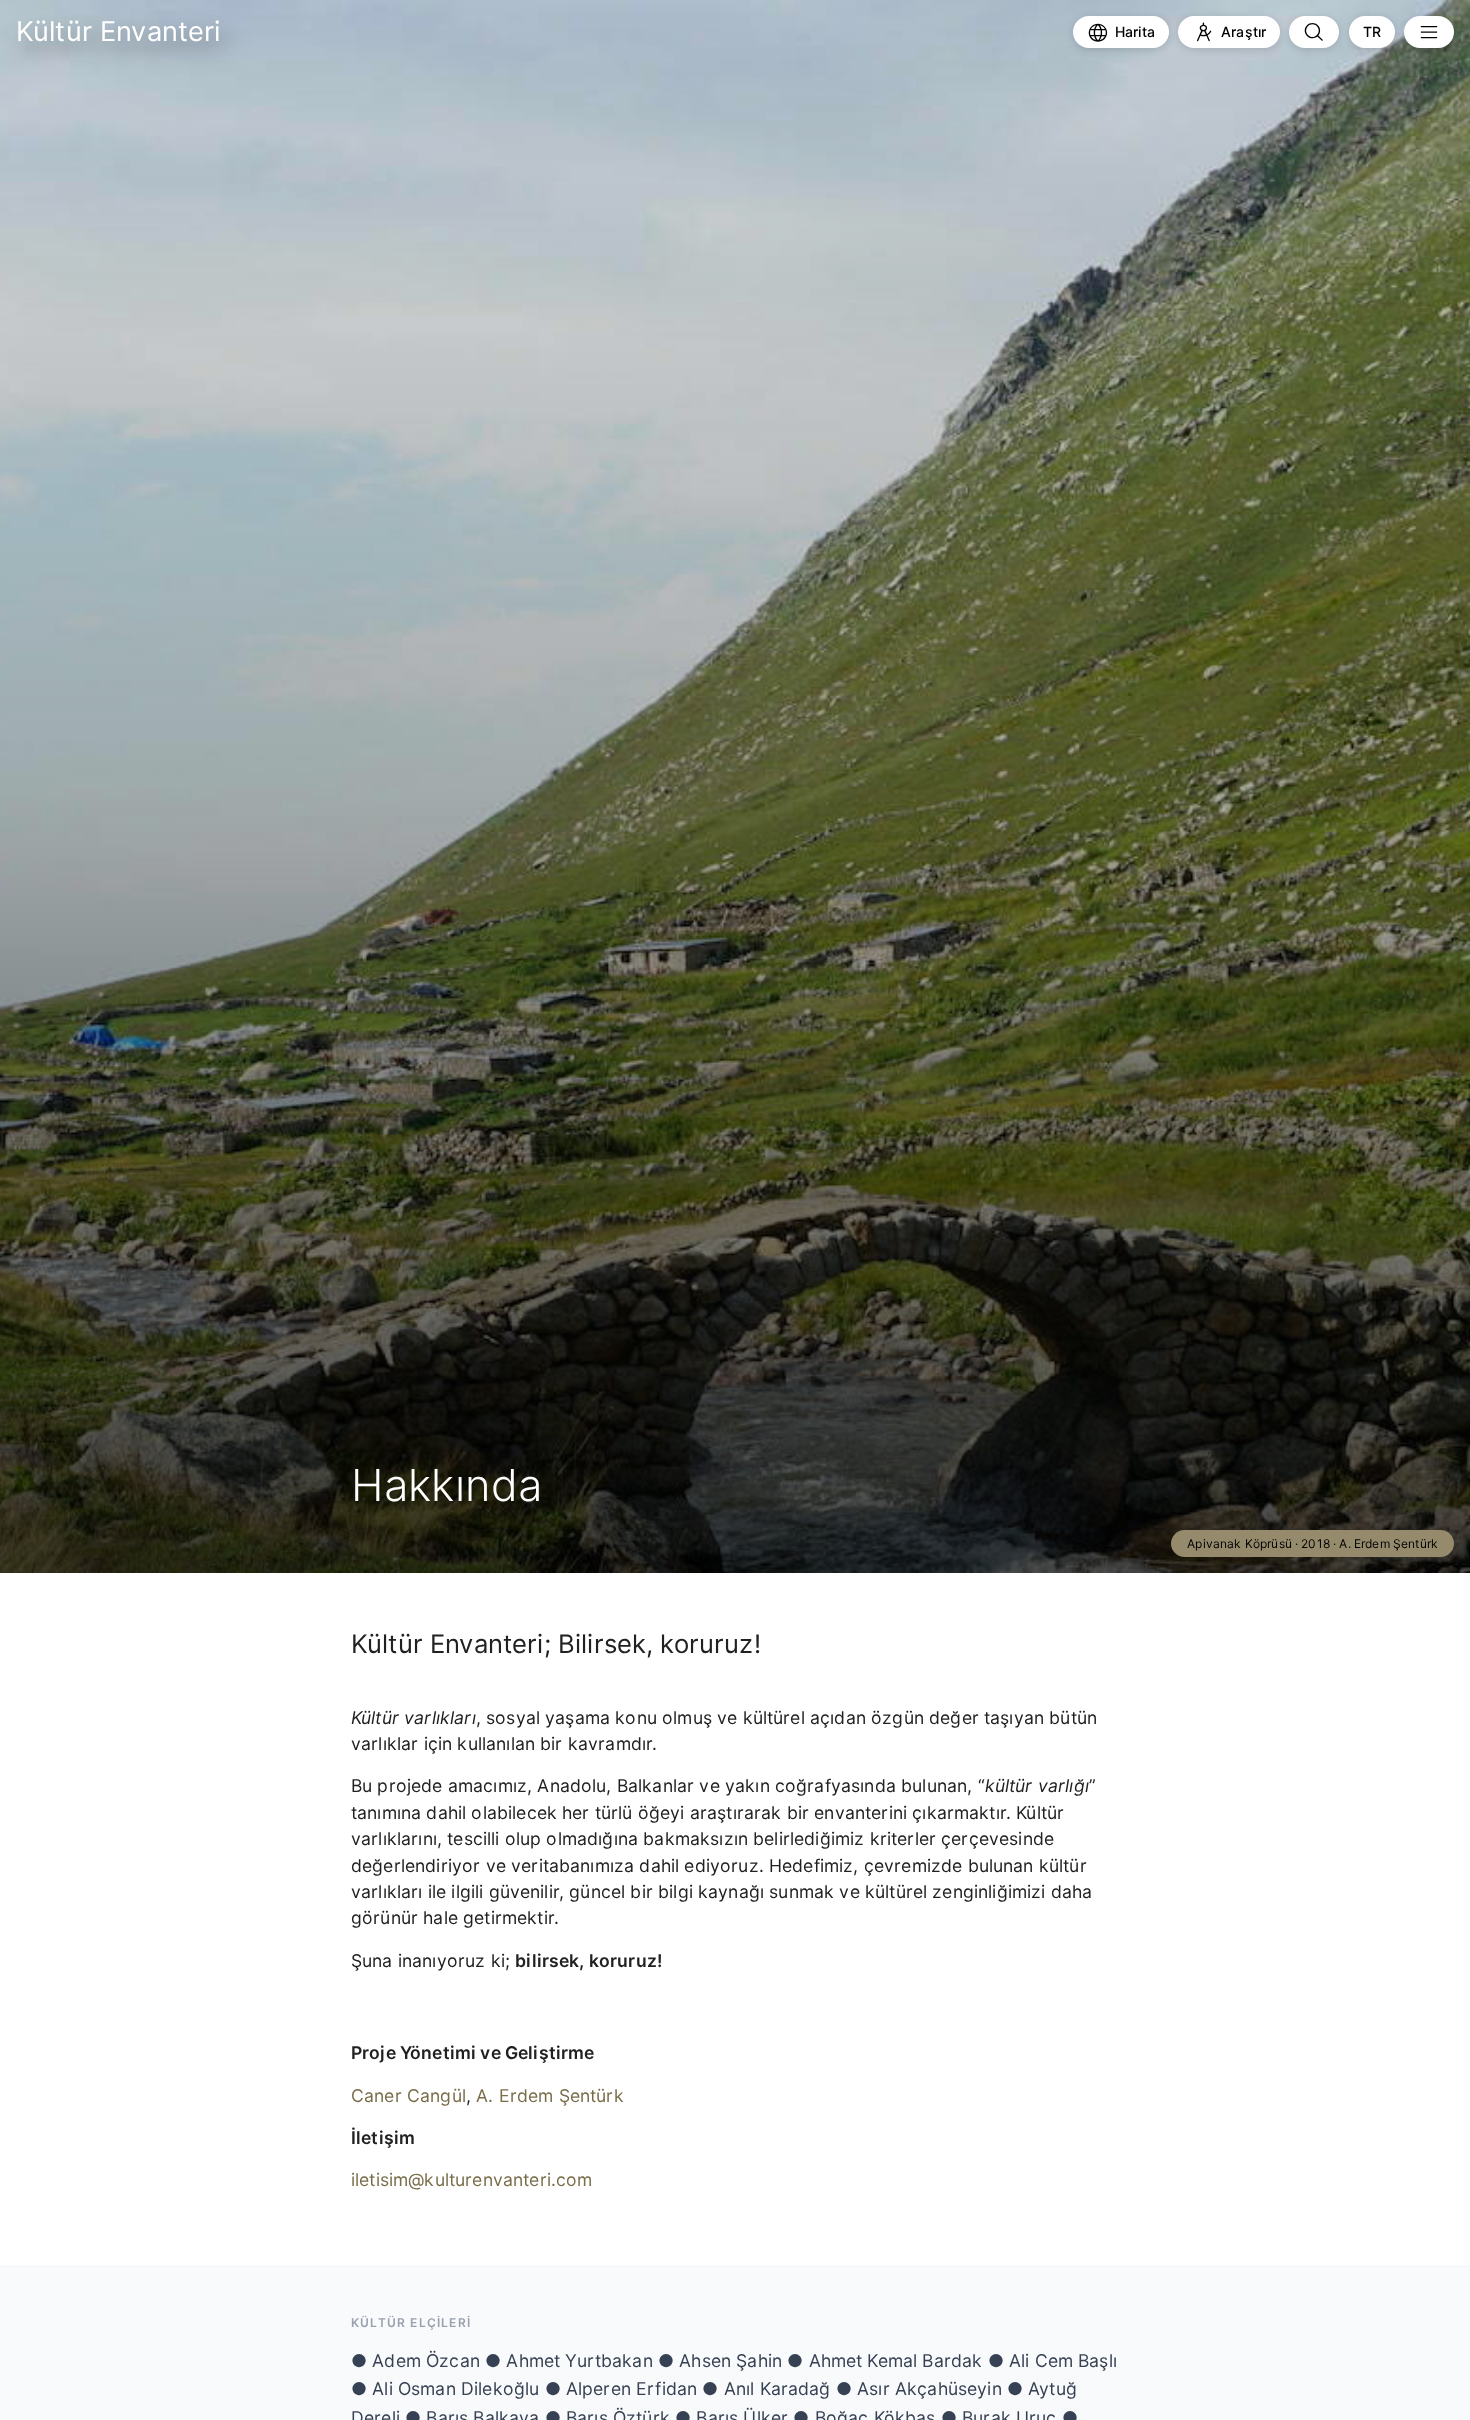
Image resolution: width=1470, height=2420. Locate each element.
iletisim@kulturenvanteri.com (471, 2179)
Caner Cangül (408, 2095)
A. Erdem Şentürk (550, 2095)
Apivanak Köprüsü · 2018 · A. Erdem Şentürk (1312, 1543)
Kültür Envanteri (118, 31)
